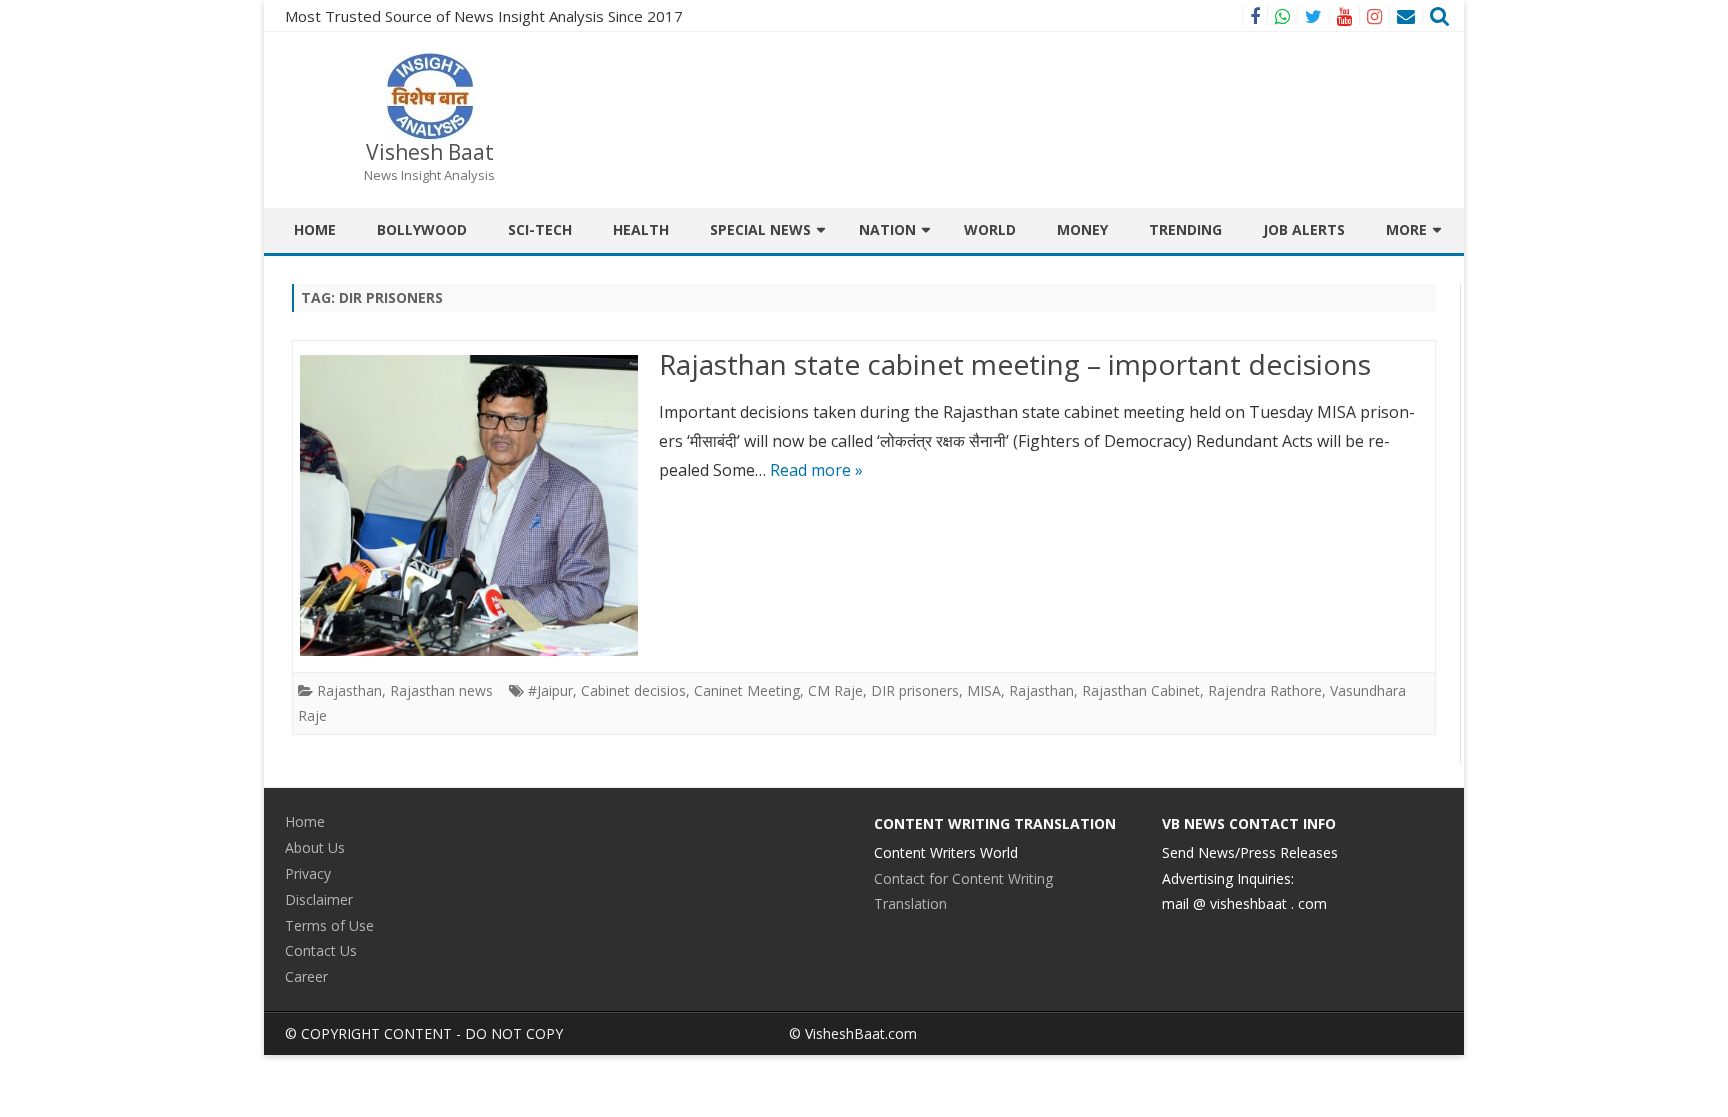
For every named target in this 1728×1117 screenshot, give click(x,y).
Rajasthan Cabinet (1141, 690)
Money (1082, 229)
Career (306, 976)
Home (315, 229)
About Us (315, 847)
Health (641, 229)
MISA (984, 690)
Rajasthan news (441, 690)
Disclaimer (319, 899)
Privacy (308, 873)
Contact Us (321, 950)
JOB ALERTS (1304, 229)
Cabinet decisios (633, 690)
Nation (887, 229)
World (990, 229)
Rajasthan (349, 690)
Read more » (816, 470)
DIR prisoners (915, 690)
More (1406, 229)
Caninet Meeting (747, 690)
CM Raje (835, 690)
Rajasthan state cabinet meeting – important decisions (1015, 364)
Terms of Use (329, 925)
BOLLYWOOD (422, 229)
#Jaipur (550, 690)
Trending (1185, 229)
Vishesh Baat (430, 152)
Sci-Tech (540, 229)
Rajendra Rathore (1265, 690)
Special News (760, 229)
